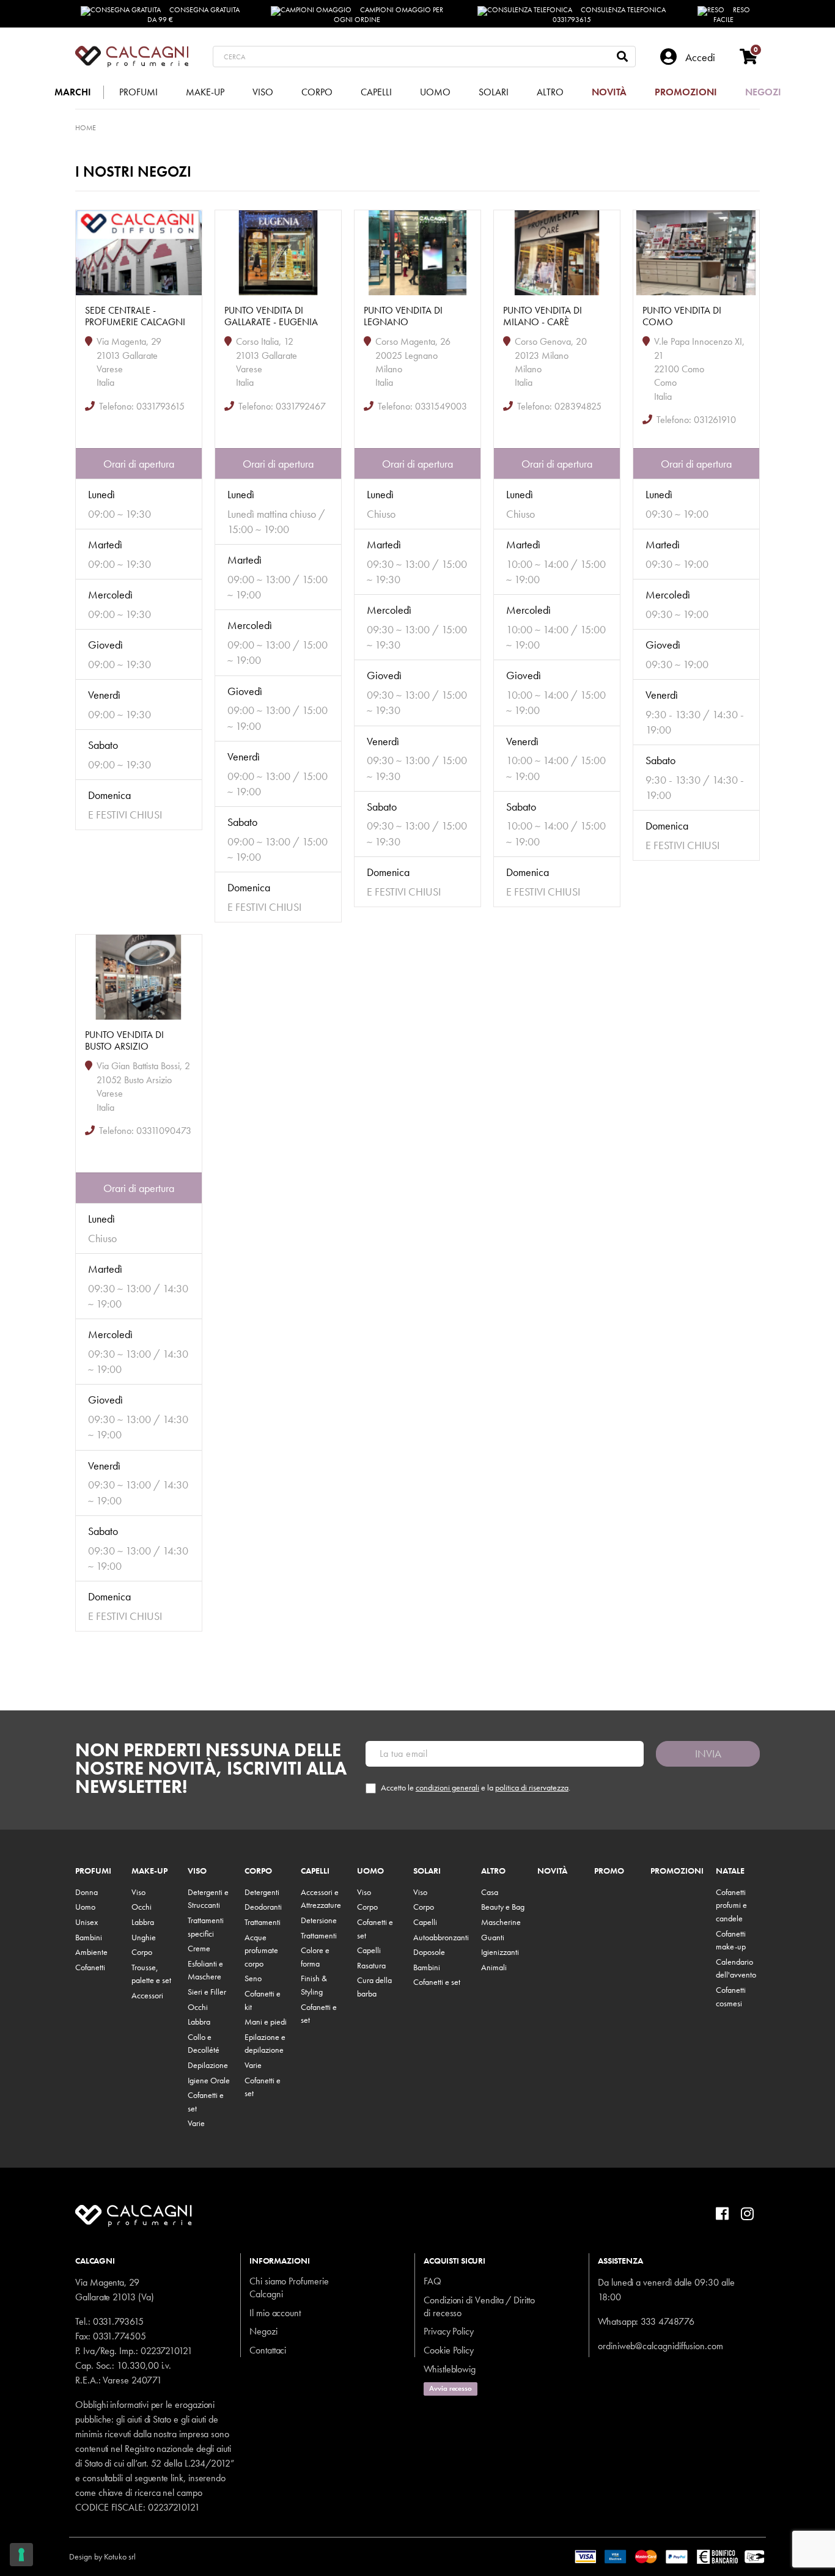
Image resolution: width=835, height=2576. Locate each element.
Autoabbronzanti (441, 1937)
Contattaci (268, 2350)
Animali (494, 1967)
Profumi (93, 1871)
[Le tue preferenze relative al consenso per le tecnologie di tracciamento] (21, 2555)
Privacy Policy (449, 2331)
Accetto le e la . (476, 1788)
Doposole (429, 1952)
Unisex (86, 1922)
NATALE (730, 1871)
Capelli (315, 1871)
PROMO (609, 1871)
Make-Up (149, 1871)
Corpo (142, 1952)
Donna (86, 1892)
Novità (552, 1871)
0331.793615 (118, 2321)
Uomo (85, 1907)
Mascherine (501, 1922)
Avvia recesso (451, 2388)
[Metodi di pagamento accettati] (670, 2555)
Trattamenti (263, 1922)
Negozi (263, 2331)
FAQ (432, 2281)
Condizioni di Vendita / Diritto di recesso (479, 2306)
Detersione (319, 1920)
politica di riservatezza (532, 1787)
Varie (196, 2123)
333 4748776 (667, 2321)
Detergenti (262, 1892)
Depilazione (208, 2065)
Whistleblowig (450, 2369)
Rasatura (371, 1965)
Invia (708, 1754)
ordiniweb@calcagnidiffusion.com (660, 2346)
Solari (427, 1871)
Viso (138, 1892)
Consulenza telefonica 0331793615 (609, 15)
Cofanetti (90, 1967)
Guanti (493, 1937)
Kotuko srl (120, 2556)
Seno (253, 1978)
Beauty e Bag (503, 1907)
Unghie (144, 1937)
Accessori (147, 1995)
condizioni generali (447, 1787)
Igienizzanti (500, 1952)
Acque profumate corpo (261, 1950)
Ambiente (91, 1952)
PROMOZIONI (677, 1871)
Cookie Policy (449, 2350)
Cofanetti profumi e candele (731, 1905)
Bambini (89, 1937)
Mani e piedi (266, 2022)
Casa (490, 1892)
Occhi (142, 1907)
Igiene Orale (209, 2080)
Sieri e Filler (207, 1992)
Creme (199, 1948)
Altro (493, 1871)
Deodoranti (263, 1907)
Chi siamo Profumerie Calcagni (289, 2287)
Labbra (143, 1922)
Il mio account (275, 2313)
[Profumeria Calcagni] (132, 57)
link (177, 2478)
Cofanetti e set (437, 1982)
